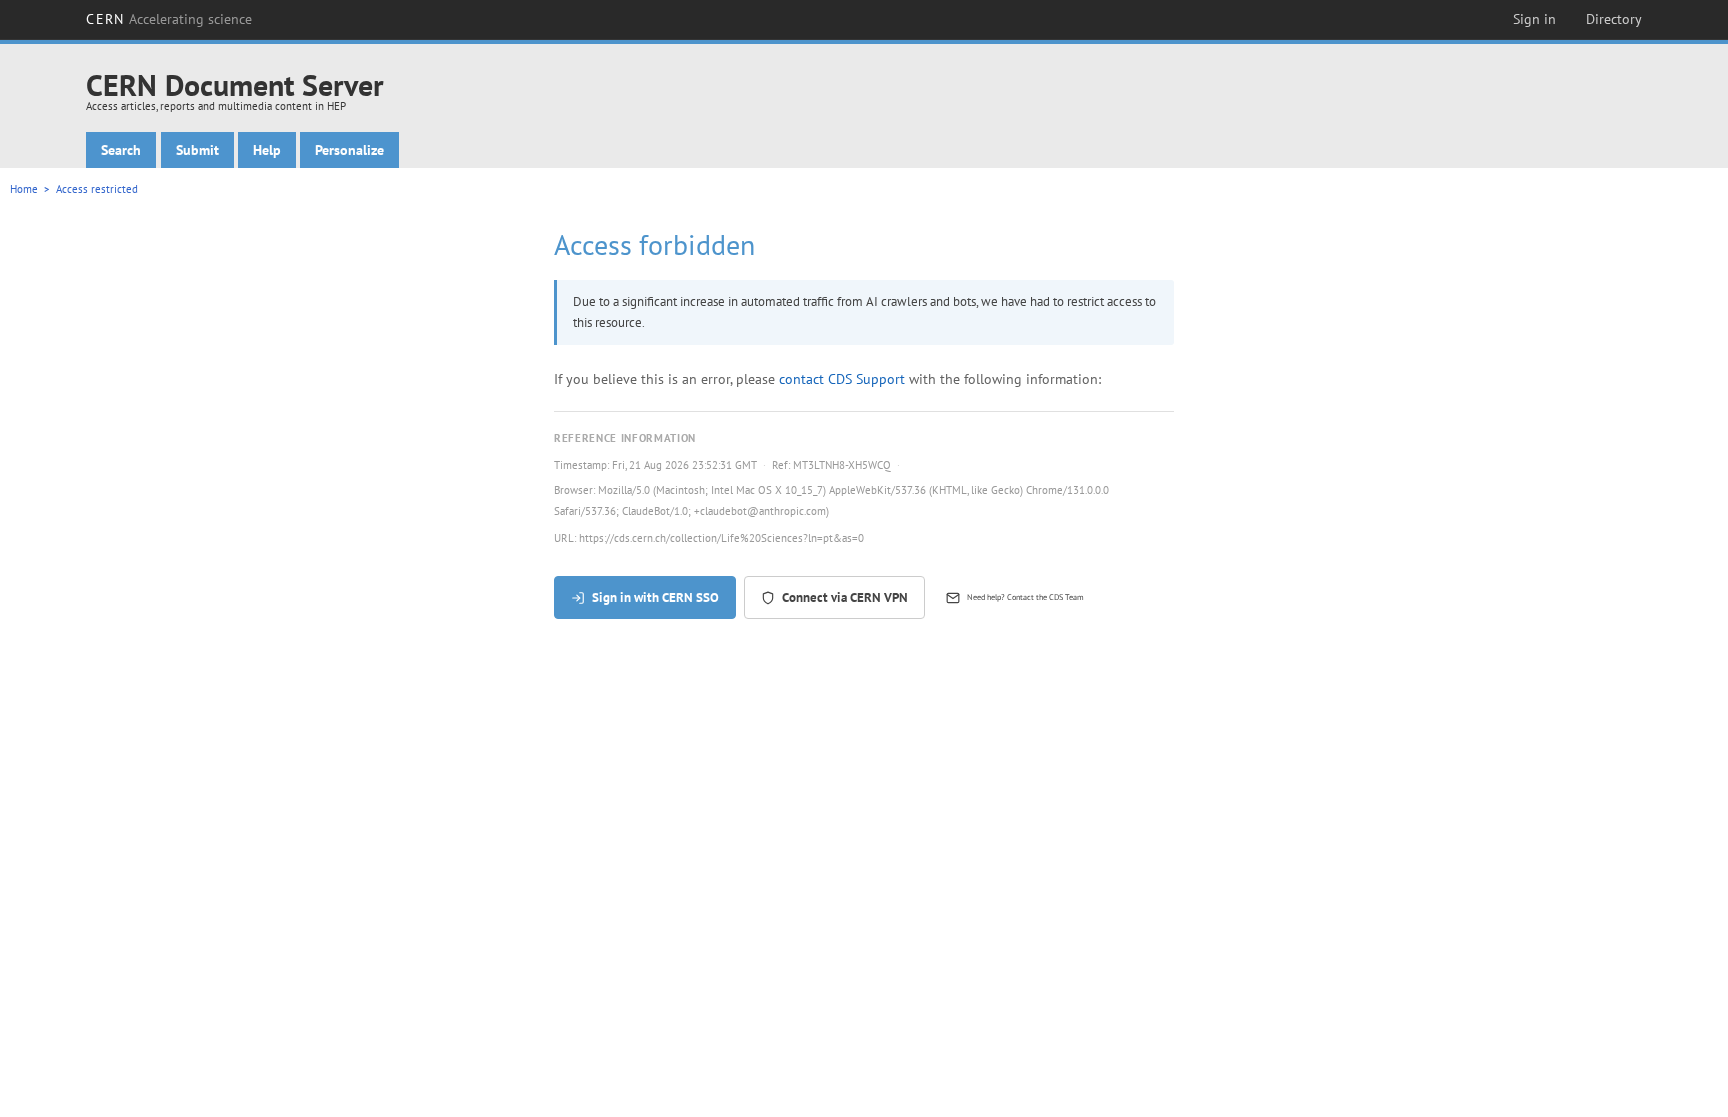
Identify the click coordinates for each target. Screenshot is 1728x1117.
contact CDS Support (842, 379)
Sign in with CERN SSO (655, 597)
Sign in (1534, 19)
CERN (169, 19)
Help (267, 150)
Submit (197, 150)
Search (121, 150)
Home (24, 189)
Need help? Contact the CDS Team (1025, 597)
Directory (1614, 19)
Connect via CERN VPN (845, 597)
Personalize (349, 150)
